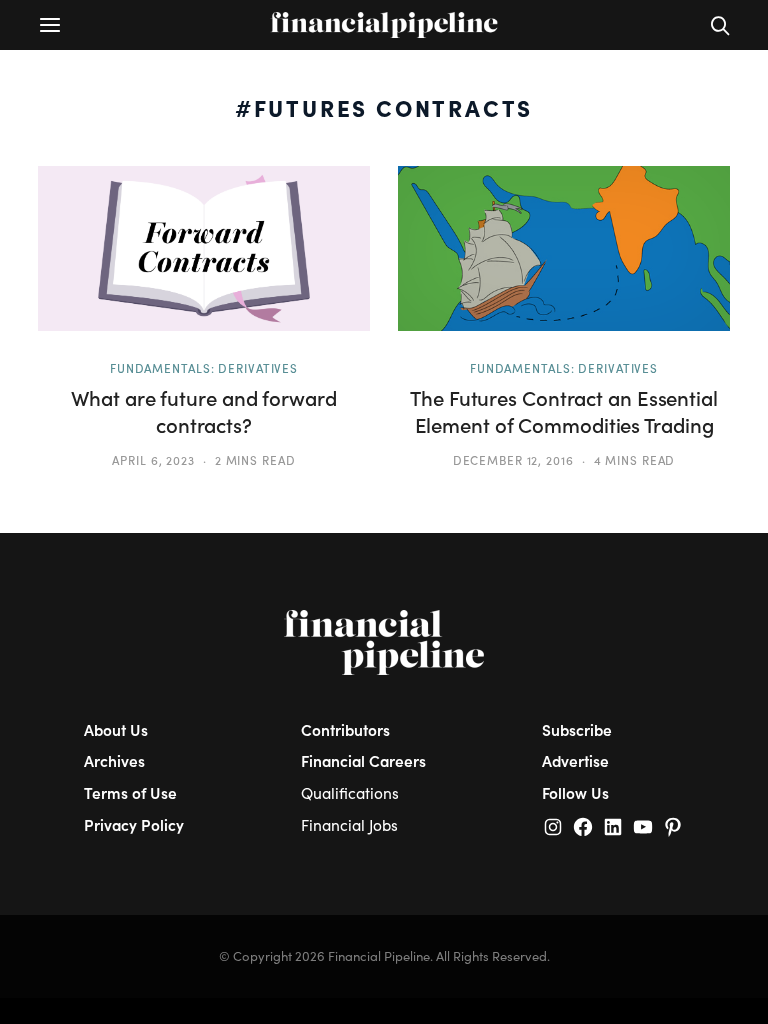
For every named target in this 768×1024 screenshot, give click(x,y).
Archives (114, 760)
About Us (116, 729)
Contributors (345, 729)
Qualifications (350, 792)
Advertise (575, 760)
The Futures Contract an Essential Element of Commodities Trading (564, 411)
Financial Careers (363, 760)
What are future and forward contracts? (203, 411)
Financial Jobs (349, 824)
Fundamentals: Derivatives (204, 368)
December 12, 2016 (513, 460)
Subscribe (577, 729)
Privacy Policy (134, 824)
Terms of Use (130, 792)
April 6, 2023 (153, 460)
